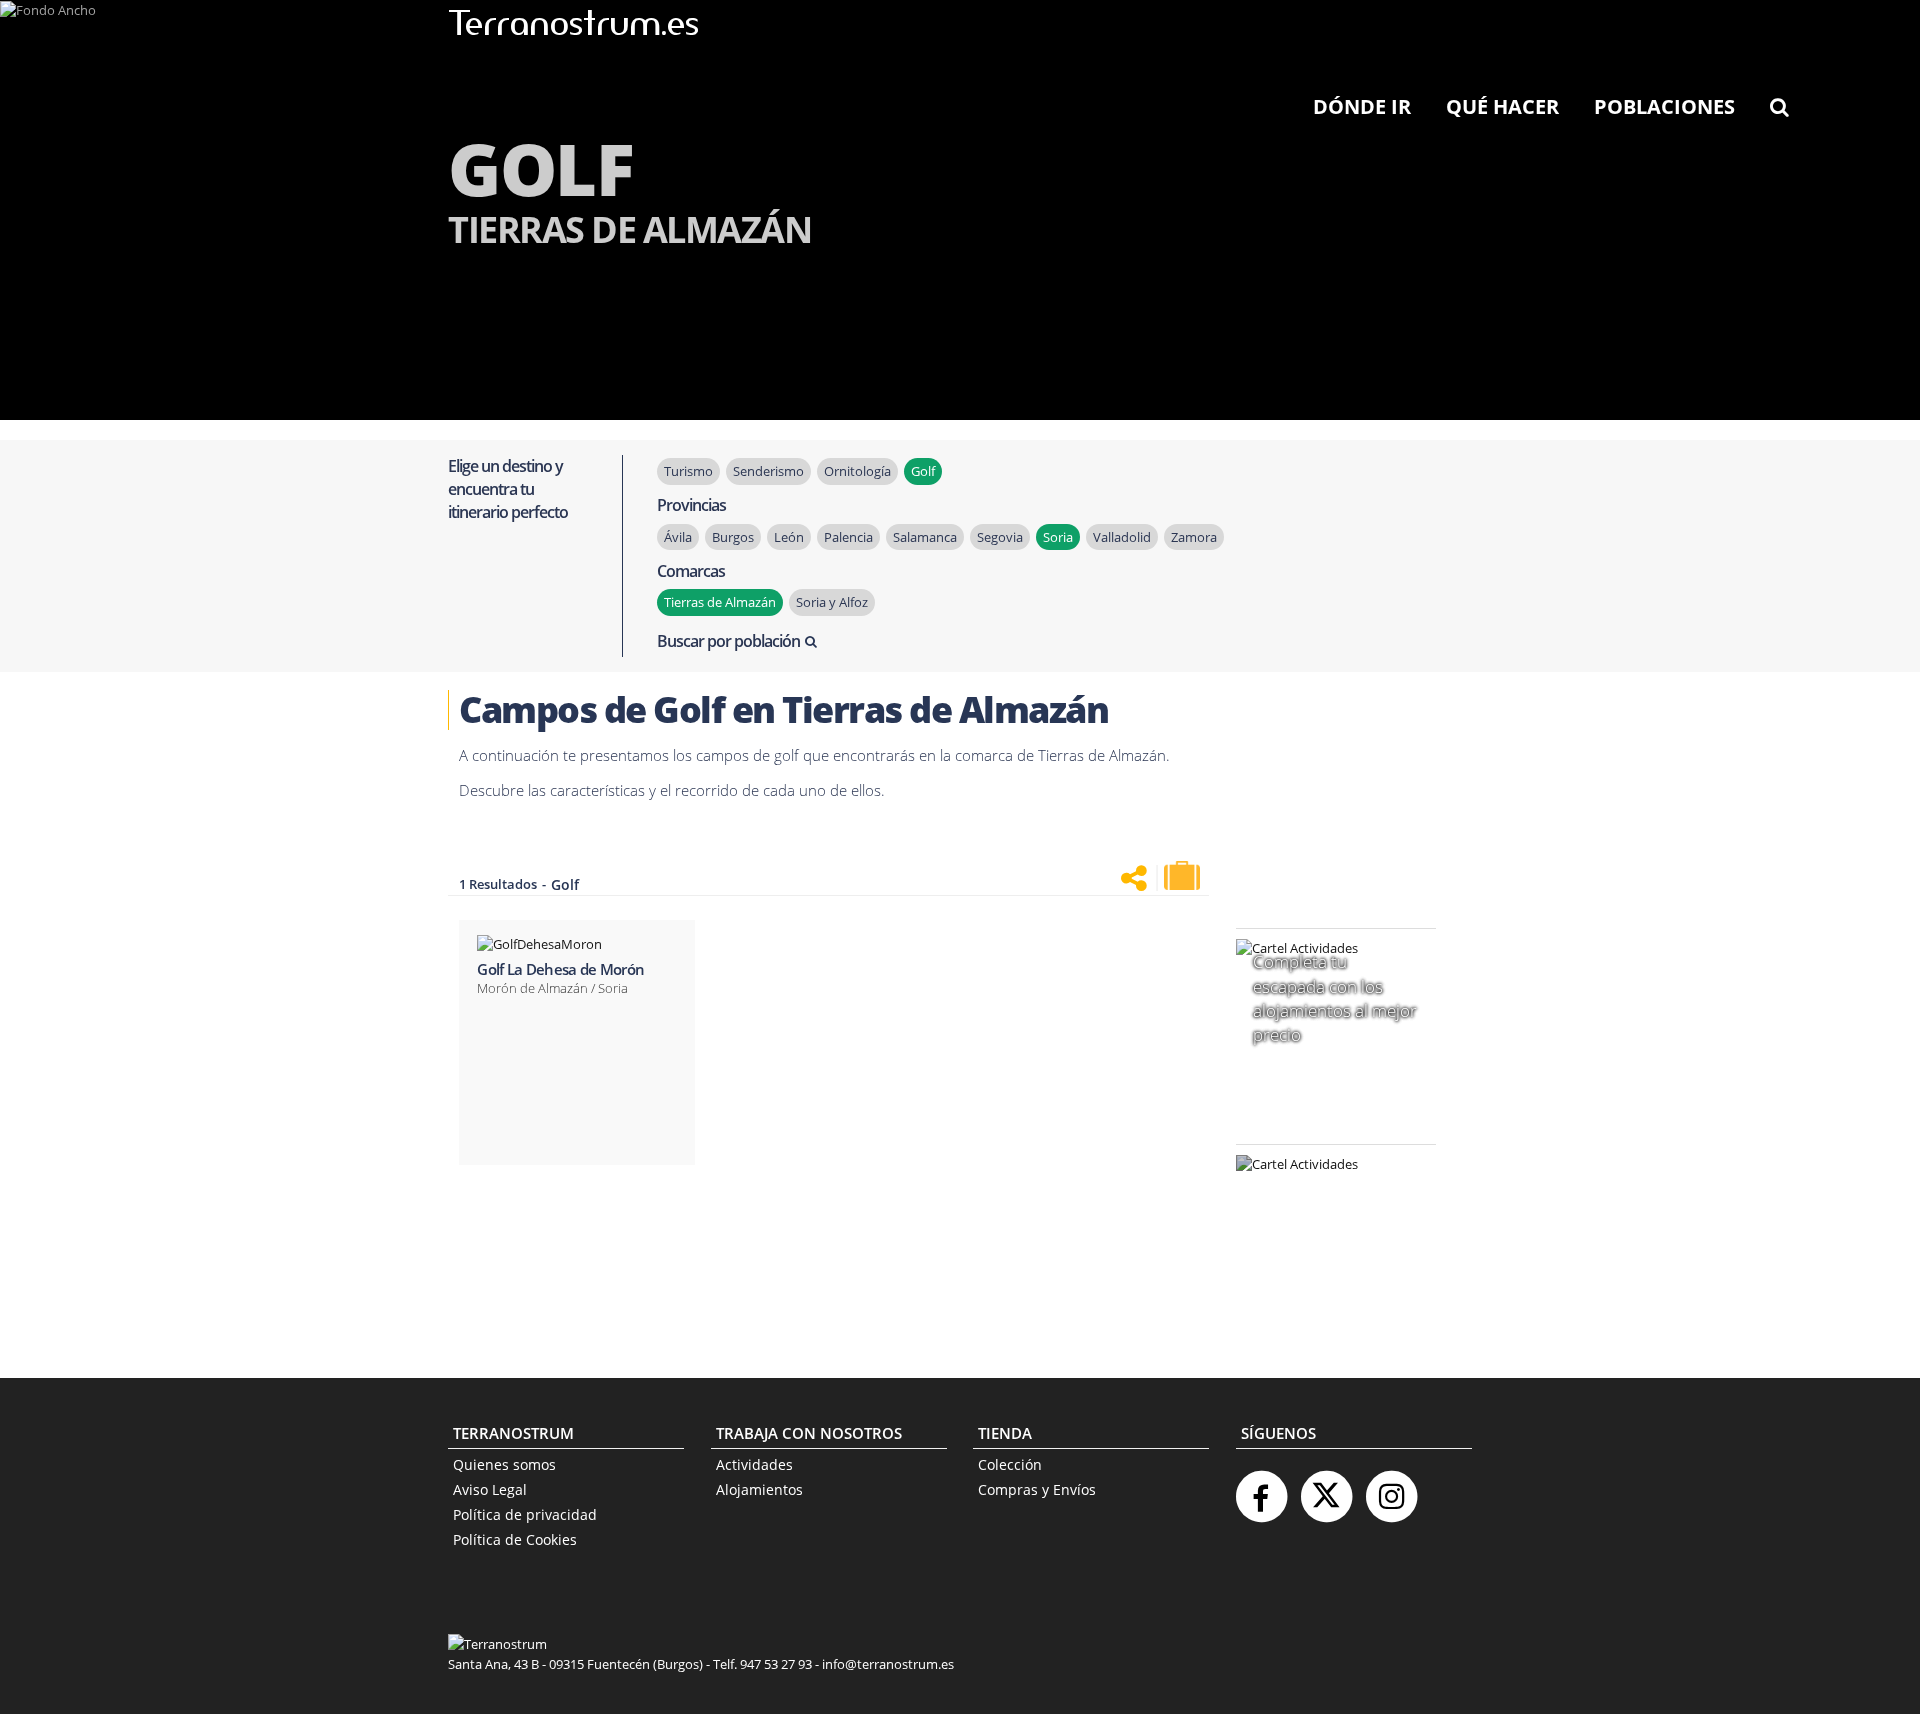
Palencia (848, 537)
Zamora (1194, 537)
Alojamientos (759, 1489)
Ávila (678, 537)
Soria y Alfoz (832, 602)
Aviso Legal (490, 1489)
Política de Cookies (515, 1539)
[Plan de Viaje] (1184, 876)
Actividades (754, 1464)
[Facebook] (1261, 1488)
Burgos (733, 537)
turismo (688, 471)
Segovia (1000, 537)
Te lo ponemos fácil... (1324, 1292)
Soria (1058, 537)
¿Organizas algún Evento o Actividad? (1326, 1189)
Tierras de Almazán (720, 602)
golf (923, 471)
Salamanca (925, 537)
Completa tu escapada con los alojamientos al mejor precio (1335, 998)
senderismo (768, 471)
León (789, 537)
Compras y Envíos (1037, 1489)
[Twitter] (1326, 1488)
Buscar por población (728, 641)
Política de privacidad (525, 1514)
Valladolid (1122, 537)
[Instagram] (1391, 1488)
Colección (1010, 1464)
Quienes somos (504, 1464)
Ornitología (857, 471)
